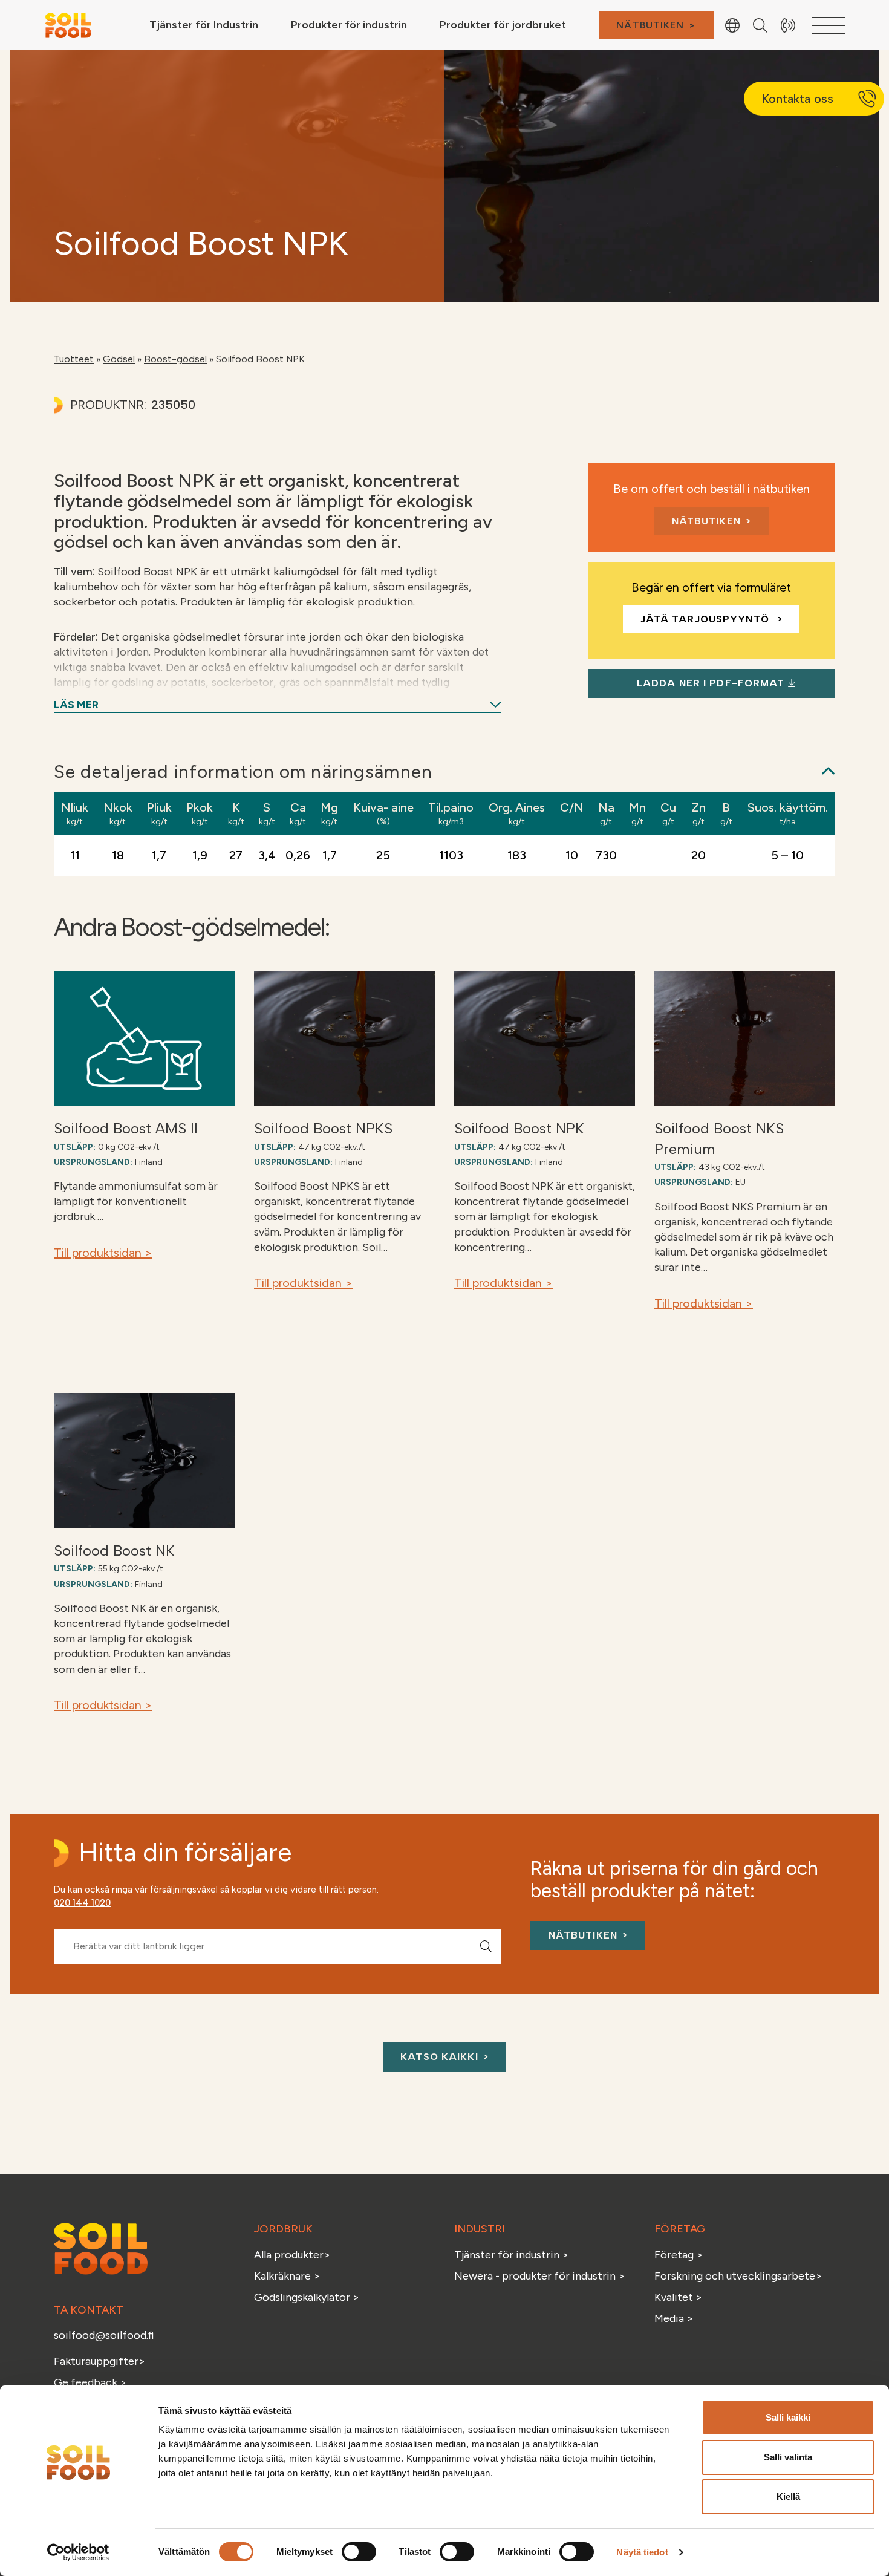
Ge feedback (86, 2382)
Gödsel (119, 359)
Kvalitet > (678, 2297)
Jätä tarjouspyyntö (706, 619)
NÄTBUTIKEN (650, 25)
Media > (674, 2318)
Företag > (679, 2255)
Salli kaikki (788, 2417)
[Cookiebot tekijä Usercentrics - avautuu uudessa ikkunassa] (78, 2552)
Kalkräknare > (287, 2276)
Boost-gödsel (175, 359)
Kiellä (788, 2496)
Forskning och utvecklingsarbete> (738, 2276)
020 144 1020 (82, 1903)
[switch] (359, 2552)
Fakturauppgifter (96, 2361)
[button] (486, 1946)
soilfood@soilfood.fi (104, 2335)
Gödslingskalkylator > (307, 2297)
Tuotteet (74, 359)
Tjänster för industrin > (511, 2255)
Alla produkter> (292, 2255)
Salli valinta (788, 2457)
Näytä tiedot (642, 2552)
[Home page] (68, 24)
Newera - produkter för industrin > (539, 2276)
